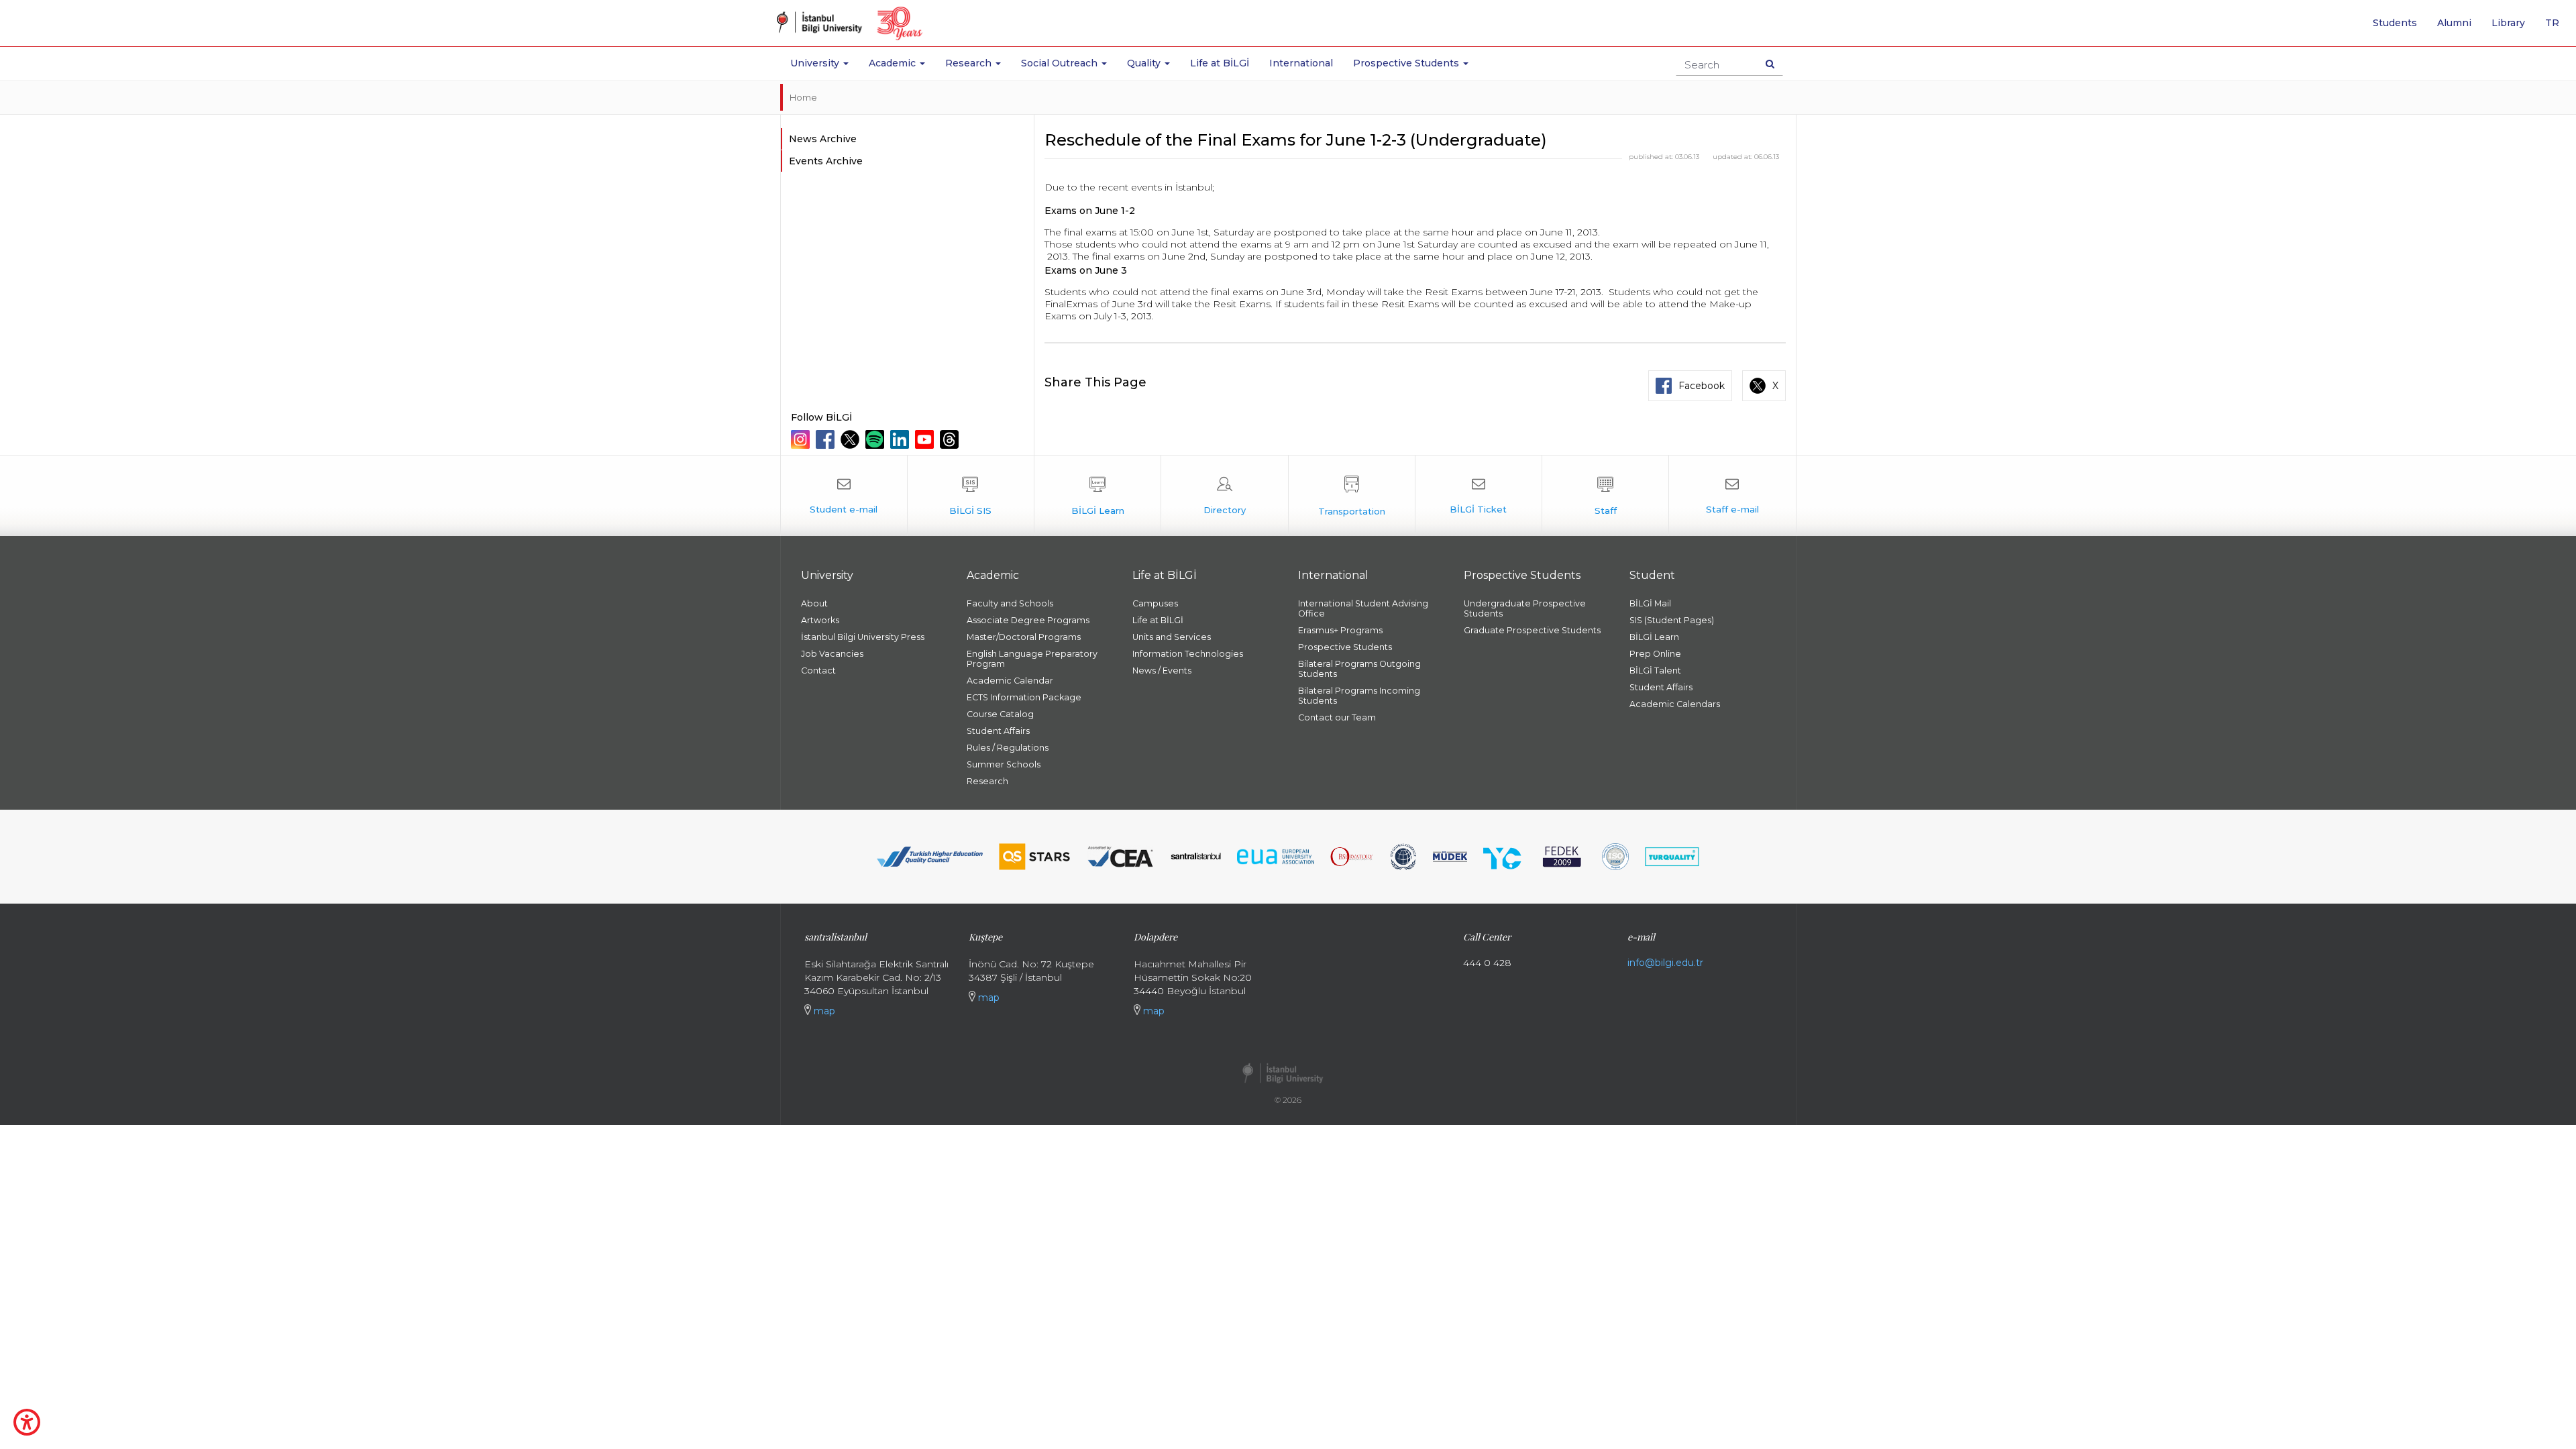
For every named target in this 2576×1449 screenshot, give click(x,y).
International (1301, 63)
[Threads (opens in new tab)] (951, 439)
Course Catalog (1000, 714)
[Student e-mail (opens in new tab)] (844, 496)
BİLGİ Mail (1650, 603)
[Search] (1770, 64)
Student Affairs (998, 731)
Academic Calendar (1010, 681)
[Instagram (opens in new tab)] (802, 439)
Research (987, 781)
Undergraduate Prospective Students (1525, 608)
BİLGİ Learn (1654, 637)
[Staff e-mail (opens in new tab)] (1732, 496)
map (823, 1011)
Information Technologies (1188, 654)
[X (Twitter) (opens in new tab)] (852, 439)
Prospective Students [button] (1407, 63)
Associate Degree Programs (1028, 620)
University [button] (816, 63)
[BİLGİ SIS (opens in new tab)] (971, 496)
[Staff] (1605, 496)
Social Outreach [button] (1061, 63)
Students (2395, 23)
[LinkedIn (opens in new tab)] (901, 439)
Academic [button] (894, 63)
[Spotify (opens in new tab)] (876, 439)
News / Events (1162, 670)
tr (2557, 28)
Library (2508, 23)
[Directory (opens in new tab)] (1224, 496)
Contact (818, 670)
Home (803, 97)
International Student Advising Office (1363, 608)
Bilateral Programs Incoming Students (1359, 696)
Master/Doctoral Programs (1024, 637)
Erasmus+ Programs (1340, 630)
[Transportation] (1352, 496)
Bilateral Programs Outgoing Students (1359, 669)
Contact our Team (1337, 717)
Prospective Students (1345, 647)
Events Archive (826, 161)
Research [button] (970, 63)
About (814, 603)
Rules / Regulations (1008, 748)
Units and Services (1172, 637)
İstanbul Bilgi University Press (863, 637)
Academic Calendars (1675, 704)
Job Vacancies (832, 654)
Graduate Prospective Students (1532, 630)
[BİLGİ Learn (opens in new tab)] (1097, 496)
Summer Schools (1004, 764)
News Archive (823, 139)
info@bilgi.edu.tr (1665, 963)
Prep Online (1655, 654)
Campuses (1155, 603)
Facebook (1702, 386)
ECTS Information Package (1024, 697)
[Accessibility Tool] (27, 1422)
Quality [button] (1145, 63)
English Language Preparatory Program (1032, 659)
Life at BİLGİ (1220, 63)
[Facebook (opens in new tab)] (827, 439)
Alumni (2454, 23)
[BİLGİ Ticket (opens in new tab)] (1479, 496)
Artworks (820, 620)
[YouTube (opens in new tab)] (926, 439)
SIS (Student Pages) (1672, 620)
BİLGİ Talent (1655, 670)
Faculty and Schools (1010, 603)
